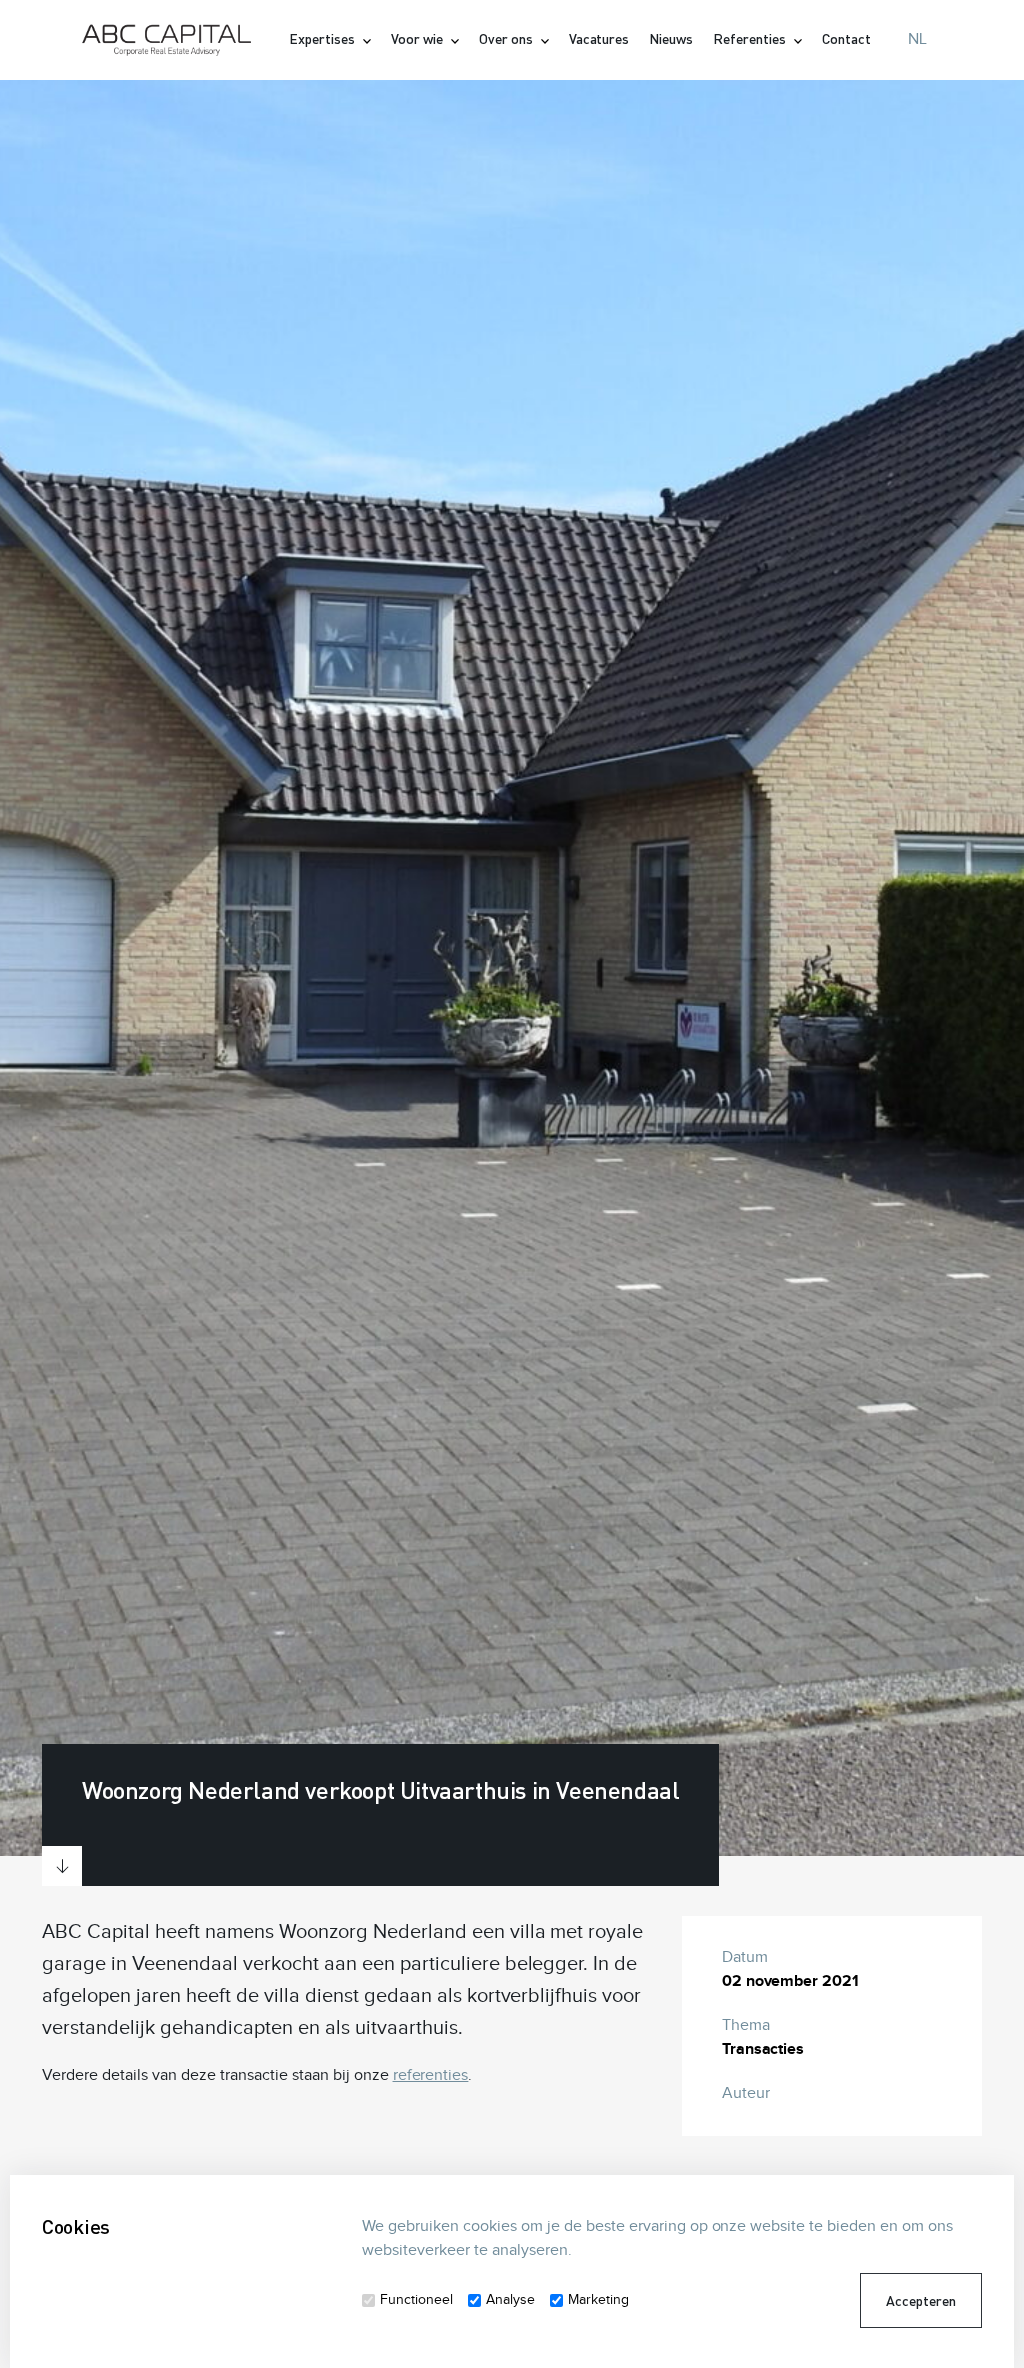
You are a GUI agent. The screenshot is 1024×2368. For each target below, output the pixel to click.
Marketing (598, 2300)
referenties (431, 2075)
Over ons (507, 38)
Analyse (510, 2300)
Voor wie (418, 38)
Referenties (751, 38)
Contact (846, 38)
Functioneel (416, 2300)
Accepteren (921, 2300)
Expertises (323, 38)
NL (917, 39)
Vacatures (599, 38)
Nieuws (671, 38)
